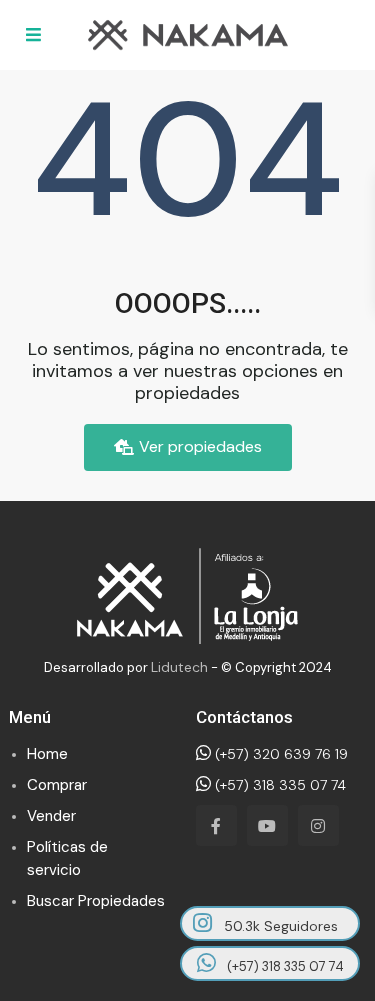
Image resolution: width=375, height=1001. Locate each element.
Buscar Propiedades (96, 901)
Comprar (57, 785)
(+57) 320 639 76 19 (279, 754)
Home (47, 754)
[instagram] (318, 825)
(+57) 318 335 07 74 (278, 785)
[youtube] (267, 825)
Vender (51, 816)
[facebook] (216, 825)
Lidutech (179, 667)
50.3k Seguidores (279, 926)
